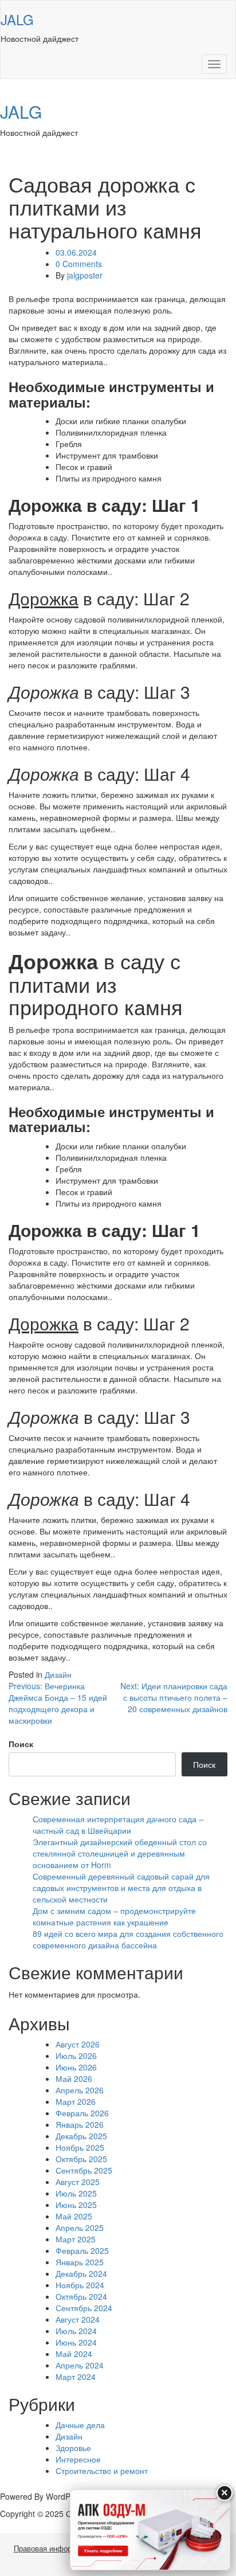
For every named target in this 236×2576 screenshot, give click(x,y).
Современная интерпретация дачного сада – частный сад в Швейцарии (118, 1825)
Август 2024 (78, 2319)
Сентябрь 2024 (84, 2308)
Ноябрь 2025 (80, 2147)
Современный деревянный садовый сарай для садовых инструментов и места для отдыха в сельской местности (121, 1888)
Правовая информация (53, 2549)
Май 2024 (74, 2354)
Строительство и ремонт (102, 2471)
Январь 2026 (80, 2124)
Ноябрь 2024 (80, 2285)
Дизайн (58, 1674)
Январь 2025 (80, 2262)
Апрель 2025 (80, 2227)
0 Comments (79, 264)
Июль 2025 (76, 2193)
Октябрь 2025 (81, 2159)
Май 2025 (74, 2216)
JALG (17, 19)
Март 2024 (76, 2377)
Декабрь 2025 (81, 2136)
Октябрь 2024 (81, 2296)
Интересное (78, 2459)
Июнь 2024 (76, 2342)
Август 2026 (78, 2044)
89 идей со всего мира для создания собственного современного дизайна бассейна (128, 1939)
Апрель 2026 (80, 2090)
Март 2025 (76, 2239)
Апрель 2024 (80, 2365)
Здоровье (73, 2448)
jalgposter (85, 275)
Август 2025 (78, 2182)
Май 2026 (74, 2078)
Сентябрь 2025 (84, 2170)
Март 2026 (76, 2101)
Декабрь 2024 (81, 2273)
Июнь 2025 (76, 2205)
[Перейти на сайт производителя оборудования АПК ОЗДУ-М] (150, 2530)
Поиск (21, 1744)
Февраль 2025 (82, 2250)
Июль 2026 (76, 2056)
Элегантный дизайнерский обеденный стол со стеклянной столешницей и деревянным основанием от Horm (120, 1853)
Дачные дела (80, 2425)
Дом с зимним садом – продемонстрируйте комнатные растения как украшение (114, 1916)
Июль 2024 (76, 2331)
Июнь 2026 (76, 2067)
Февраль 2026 (82, 2113)
